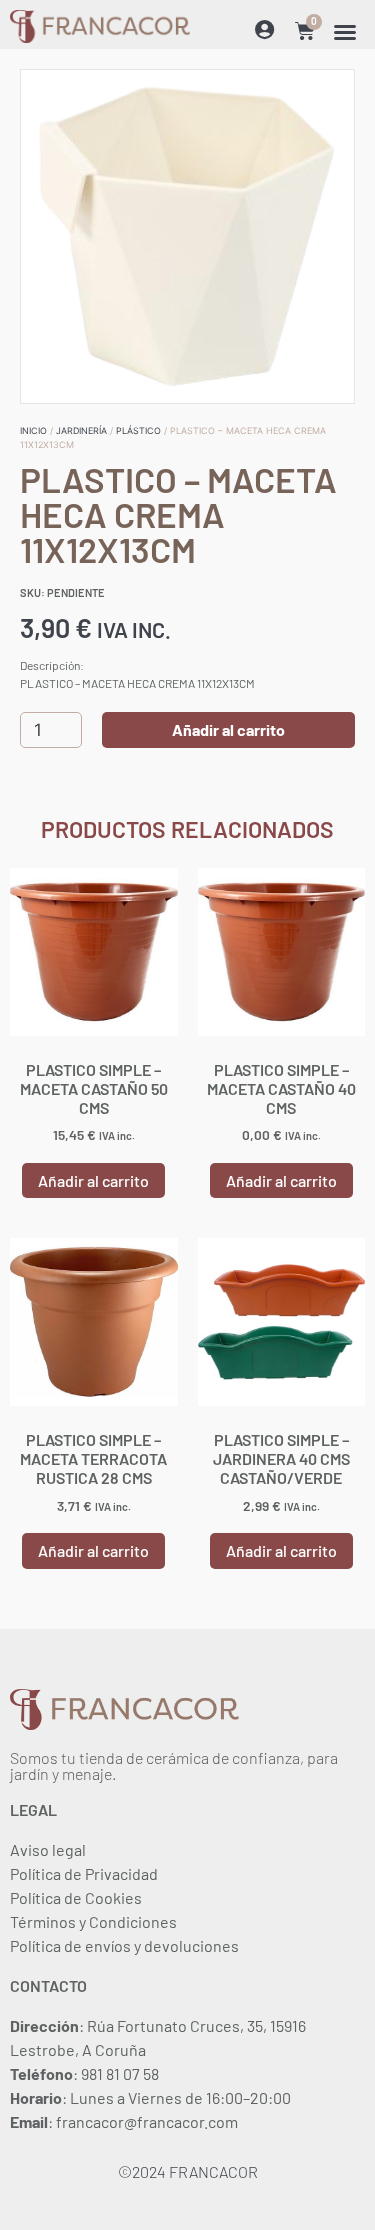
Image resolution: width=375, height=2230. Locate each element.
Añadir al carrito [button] (93, 1180)
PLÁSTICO (138, 430)
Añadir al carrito (228, 729)
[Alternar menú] (345, 32)
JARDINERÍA (81, 430)
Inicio (33, 430)
